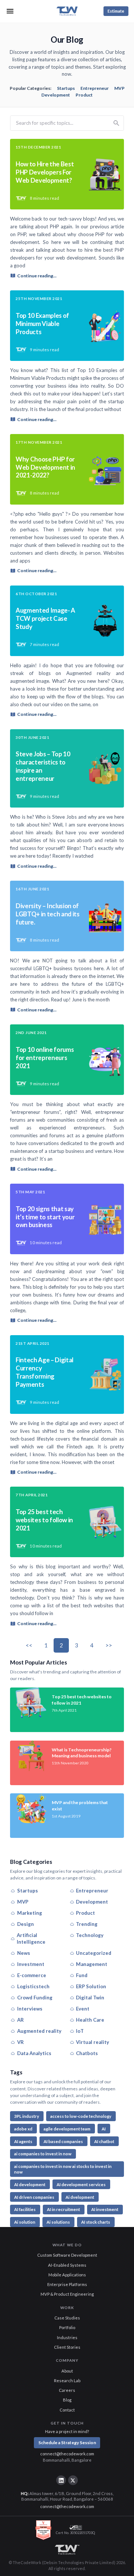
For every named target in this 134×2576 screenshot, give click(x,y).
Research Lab (67, 2381)
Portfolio (67, 2327)
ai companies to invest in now (43, 2154)
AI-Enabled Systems (67, 2265)
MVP (119, 88)
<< (29, 1645)
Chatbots (87, 2053)
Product (84, 95)
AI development (30, 2184)
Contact (67, 2410)
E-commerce (32, 1975)
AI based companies (63, 2141)
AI (104, 2129)
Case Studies (67, 2318)
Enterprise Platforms (67, 2284)
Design (25, 1924)
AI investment (105, 2209)
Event (83, 2009)
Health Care (90, 2020)
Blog (67, 2400)
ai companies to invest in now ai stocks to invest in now (63, 2169)
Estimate (116, 11)
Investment (31, 1964)
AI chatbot (104, 2141)
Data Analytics (34, 2053)
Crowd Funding (35, 1998)
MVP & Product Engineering (67, 2294)
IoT (80, 2031)
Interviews (30, 2009)
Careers (67, 2390)
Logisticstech (33, 1986)
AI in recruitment (63, 2209)
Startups (66, 88)
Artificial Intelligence (31, 1939)
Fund (82, 1975)
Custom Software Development (67, 2255)
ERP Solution (91, 1986)
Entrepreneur (95, 88)
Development (56, 95)
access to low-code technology (81, 2116)
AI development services (81, 2184)
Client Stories (67, 2347)
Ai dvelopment (80, 2197)
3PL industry (27, 2116)
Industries (67, 2337)
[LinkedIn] (61, 2480)
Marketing (30, 1913)
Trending (87, 1924)
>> (109, 1645)
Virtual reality (92, 2042)
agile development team (67, 2129)
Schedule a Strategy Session (67, 2443)
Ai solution (25, 2222)
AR (20, 2020)
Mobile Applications (67, 2275)
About (67, 2371)
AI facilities (25, 2209)
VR (20, 2042)
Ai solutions (58, 2222)
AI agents (23, 2141)
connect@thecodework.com (67, 2454)
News (24, 1953)
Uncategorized (94, 1953)
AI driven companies (34, 2197)
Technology (90, 1935)
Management (92, 1964)
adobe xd (23, 2129)
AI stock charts (96, 2222)
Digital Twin (90, 1998)
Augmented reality (39, 2031)
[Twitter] (73, 2480)
